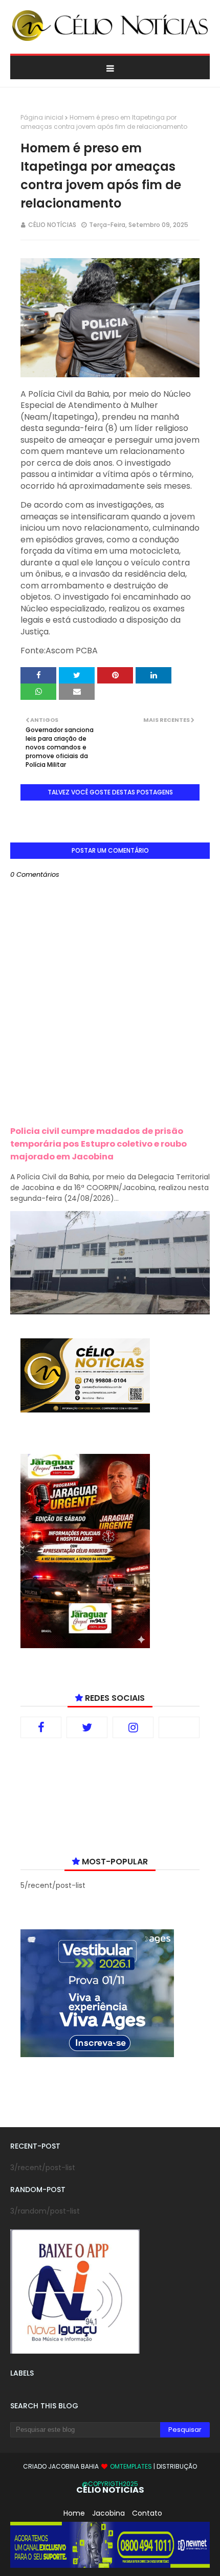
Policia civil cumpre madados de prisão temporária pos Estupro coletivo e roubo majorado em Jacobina (98, 1144)
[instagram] (133, 1727)
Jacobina (108, 2513)
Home (74, 2513)
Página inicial (42, 117)
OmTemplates (131, 2466)
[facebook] (41, 1727)
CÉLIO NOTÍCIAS (52, 225)
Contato (147, 2513)
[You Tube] (179, 1727)
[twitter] (87, 1727)
